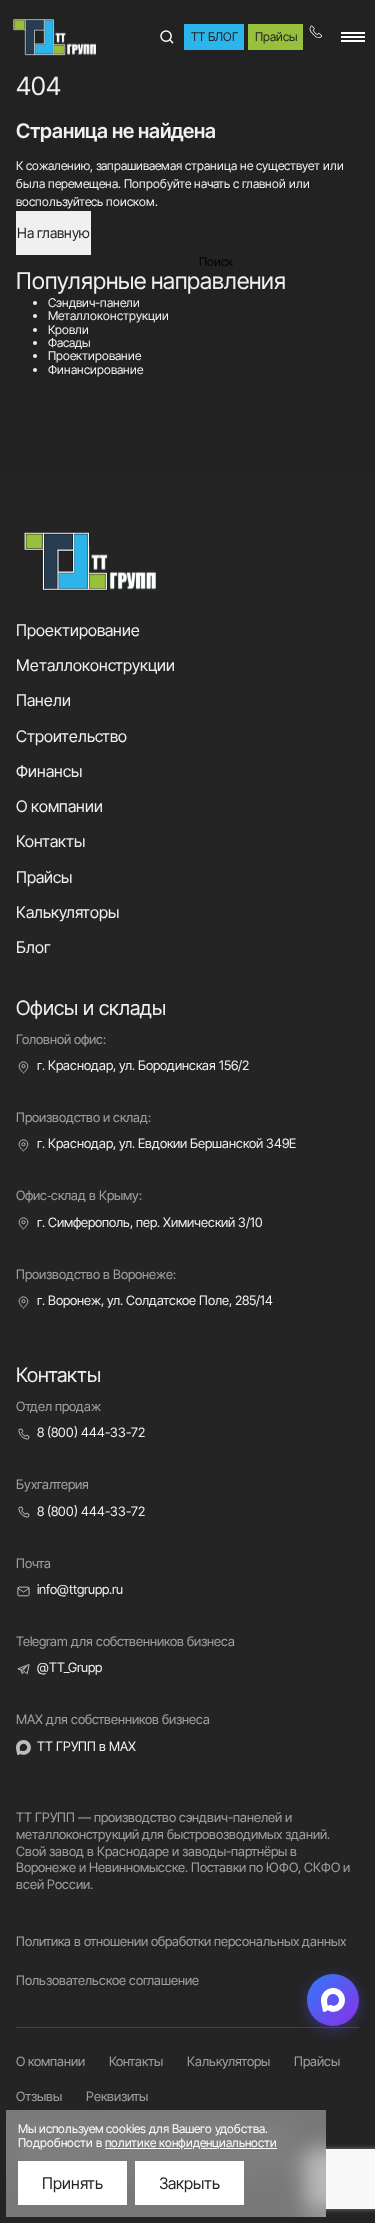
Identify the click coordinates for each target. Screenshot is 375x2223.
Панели (43, 700)
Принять (72, 2183)
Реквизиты (117, 2096)
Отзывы (39, 2096)
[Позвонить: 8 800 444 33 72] (321, 37)
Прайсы (276, 36)
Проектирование (94, 355)
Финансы (49, 771)
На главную (53, 232)
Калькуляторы (67, 912)
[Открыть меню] (353, 37)
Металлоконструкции (108, 315)
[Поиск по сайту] (166, 37)
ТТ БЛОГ (214, 36)
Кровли (68, 329)
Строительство (71, 736)
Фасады (69, 342)
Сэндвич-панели (94, 302)
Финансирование (95, 369)
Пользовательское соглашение (107, 1980)
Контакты (50, 841)
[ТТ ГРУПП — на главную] (55, 37)
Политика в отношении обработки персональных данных (181, 1941)
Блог (33, 947)
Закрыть (189, 2183)
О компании (59, 806)
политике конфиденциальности (191, 2142)
